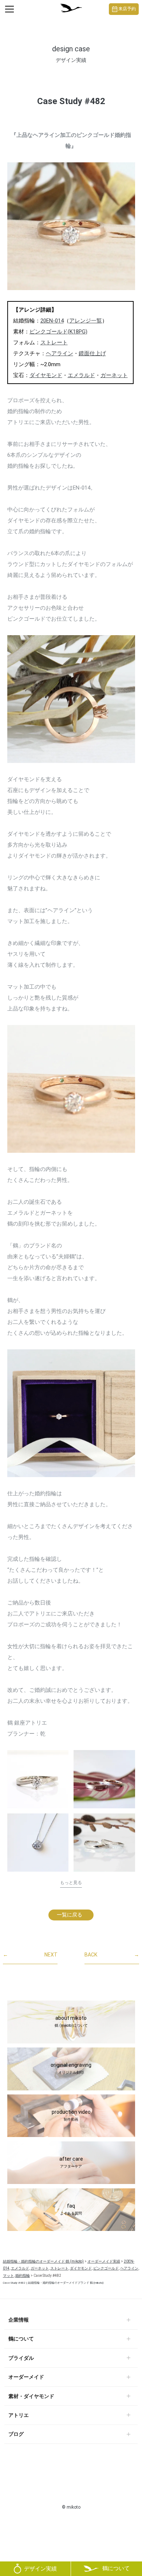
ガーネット (114, 375)
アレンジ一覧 (86, 321)
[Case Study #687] (38, 1843)
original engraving (71, 2068)
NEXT (30, 1955)
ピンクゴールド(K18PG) (58, 332)
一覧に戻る (70, 1915)
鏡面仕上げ (92, 353)
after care (71, 2162)
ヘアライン (60, 353)
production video (71, 2115)
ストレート (54, 343)
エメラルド (81, 375)
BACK (112, 1955)
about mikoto (71, 2021)
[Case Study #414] (104, 1779)
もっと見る (71, 1883)
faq (71, 2209)
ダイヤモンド (46, 375)
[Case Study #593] (104, 1845)
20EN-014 (52, 321)
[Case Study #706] (38, 1779)
